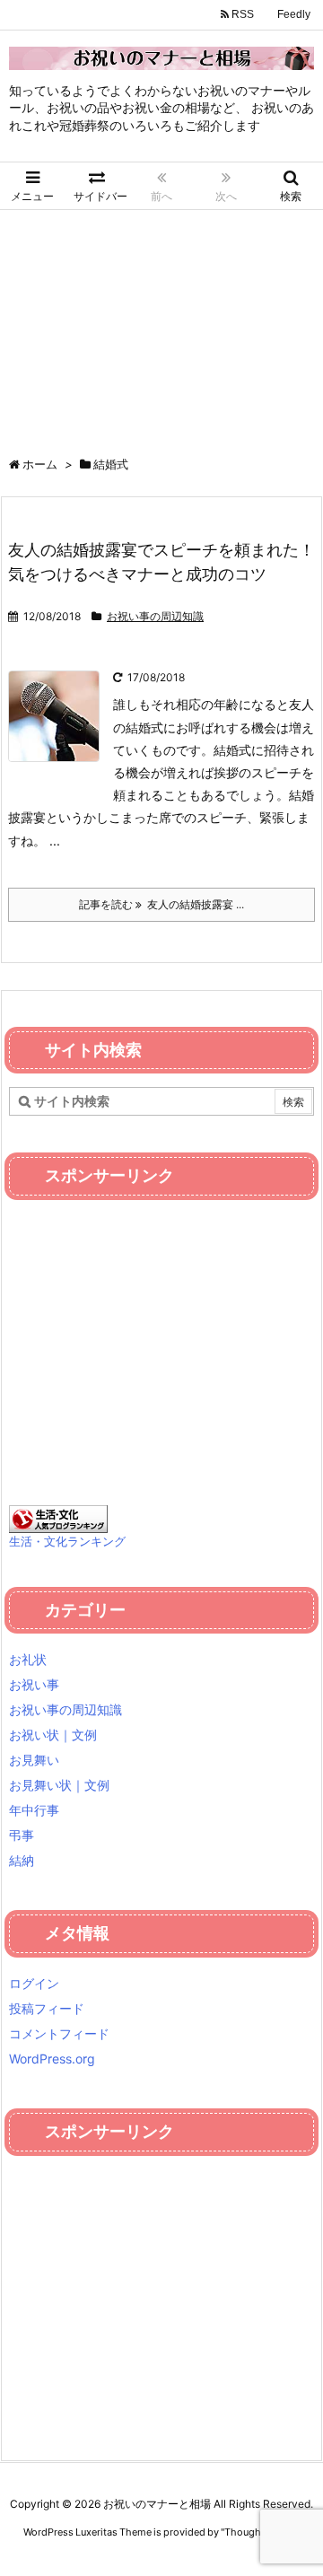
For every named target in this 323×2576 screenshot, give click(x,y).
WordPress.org (52, 2059)
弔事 (22, 1835)
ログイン (34, 1983)
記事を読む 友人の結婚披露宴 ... (161, 904)
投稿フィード (47, 2008)
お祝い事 (34, 1684)
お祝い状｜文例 (53, 1735)
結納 (22, 1860)
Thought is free (259, 2532)
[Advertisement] (161, 324)
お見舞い (34, 1760)
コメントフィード (59, 2033)
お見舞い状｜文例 (59, 1785)
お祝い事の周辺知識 (155, 616)
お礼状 (28, 1659)
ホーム (40, 464)
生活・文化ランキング (67, 1542)
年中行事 (34, 1810)
